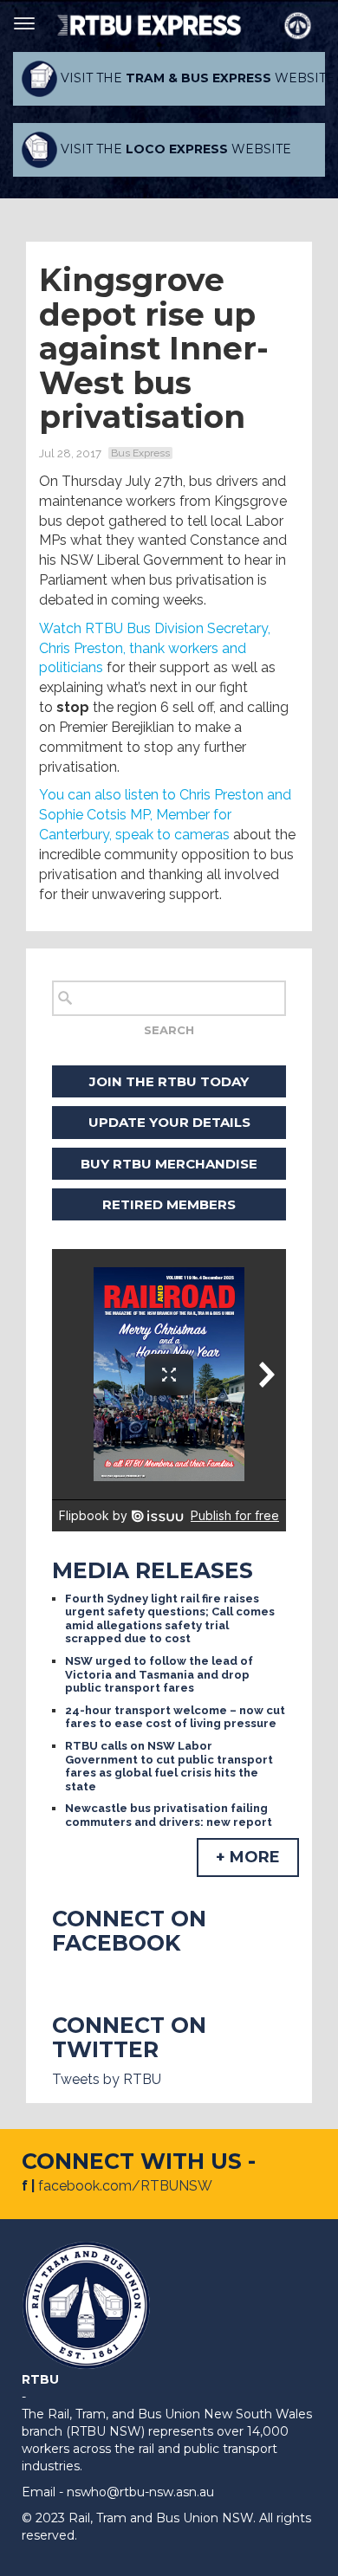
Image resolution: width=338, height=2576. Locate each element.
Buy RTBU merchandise (169, 1164)
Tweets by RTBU (107, 2079)
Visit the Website (191, 78)
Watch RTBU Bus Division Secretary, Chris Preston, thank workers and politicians (155, 648)
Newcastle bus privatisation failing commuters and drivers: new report (169, 1815)
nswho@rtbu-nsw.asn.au (140, 2492)
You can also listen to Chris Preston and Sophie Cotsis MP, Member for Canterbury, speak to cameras (165, 815)
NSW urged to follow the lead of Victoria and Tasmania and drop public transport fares (159, 1674)
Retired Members (169, 1204)
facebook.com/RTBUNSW (125, 2186)
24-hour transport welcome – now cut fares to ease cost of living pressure (175, 1717)
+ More (248, 1857)
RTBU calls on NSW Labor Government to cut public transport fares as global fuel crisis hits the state (169, 1766)
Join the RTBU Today (169, 1081)
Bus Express (140, 453)
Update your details (169, 1122)
